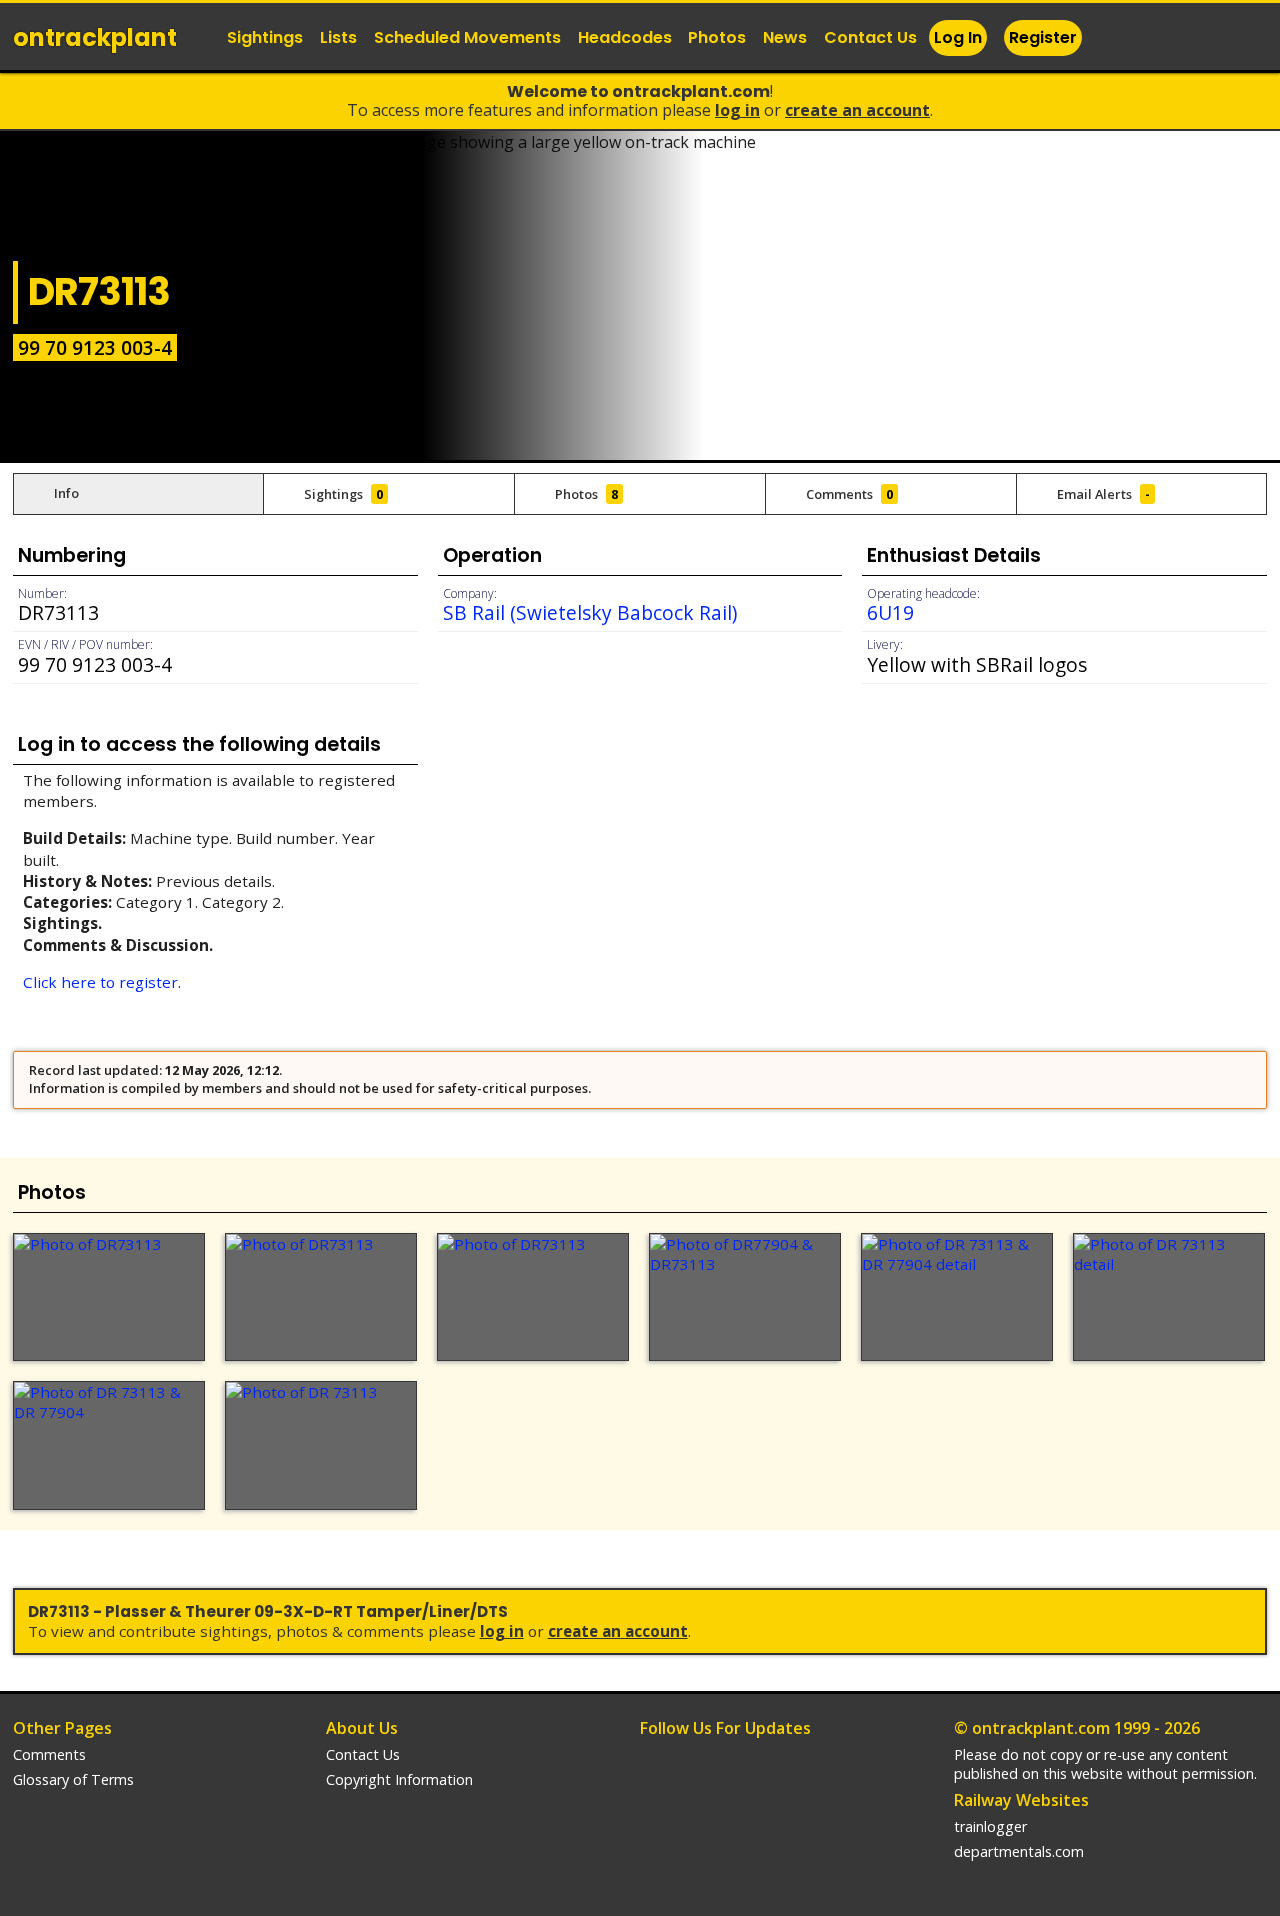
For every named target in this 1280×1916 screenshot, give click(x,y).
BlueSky (1249, 39)
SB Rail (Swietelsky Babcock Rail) (590, 612)
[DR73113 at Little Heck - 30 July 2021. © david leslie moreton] (321, 1297)
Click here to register (100, 982)
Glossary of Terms (73, 1779)
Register (1043, 37)
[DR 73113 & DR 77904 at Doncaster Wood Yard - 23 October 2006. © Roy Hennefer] (109, 1445)
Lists (338, 37)
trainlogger (990, 1826)
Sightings (265, 37)
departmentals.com (1019, 1851)
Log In (958, 37)
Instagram (1209, 39)
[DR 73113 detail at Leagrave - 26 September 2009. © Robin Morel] (1169, 1297)
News (785, 37)
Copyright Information (399, 1779)
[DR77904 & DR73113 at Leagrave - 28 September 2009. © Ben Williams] (745, 1297)
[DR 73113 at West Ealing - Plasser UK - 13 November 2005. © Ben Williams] (321, 1445)
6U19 (890, 612)
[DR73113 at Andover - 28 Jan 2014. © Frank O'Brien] (533, 1297)
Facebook (1169, 39)
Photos (717, 37)
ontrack (95, 37)
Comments (49, 1754)
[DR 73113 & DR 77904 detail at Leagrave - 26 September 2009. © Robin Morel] (957, 1297)
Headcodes (625, 37)
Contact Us (870, 37)
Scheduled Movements (467, 37)
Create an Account (857, 110)
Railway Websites (1021, 1800)
